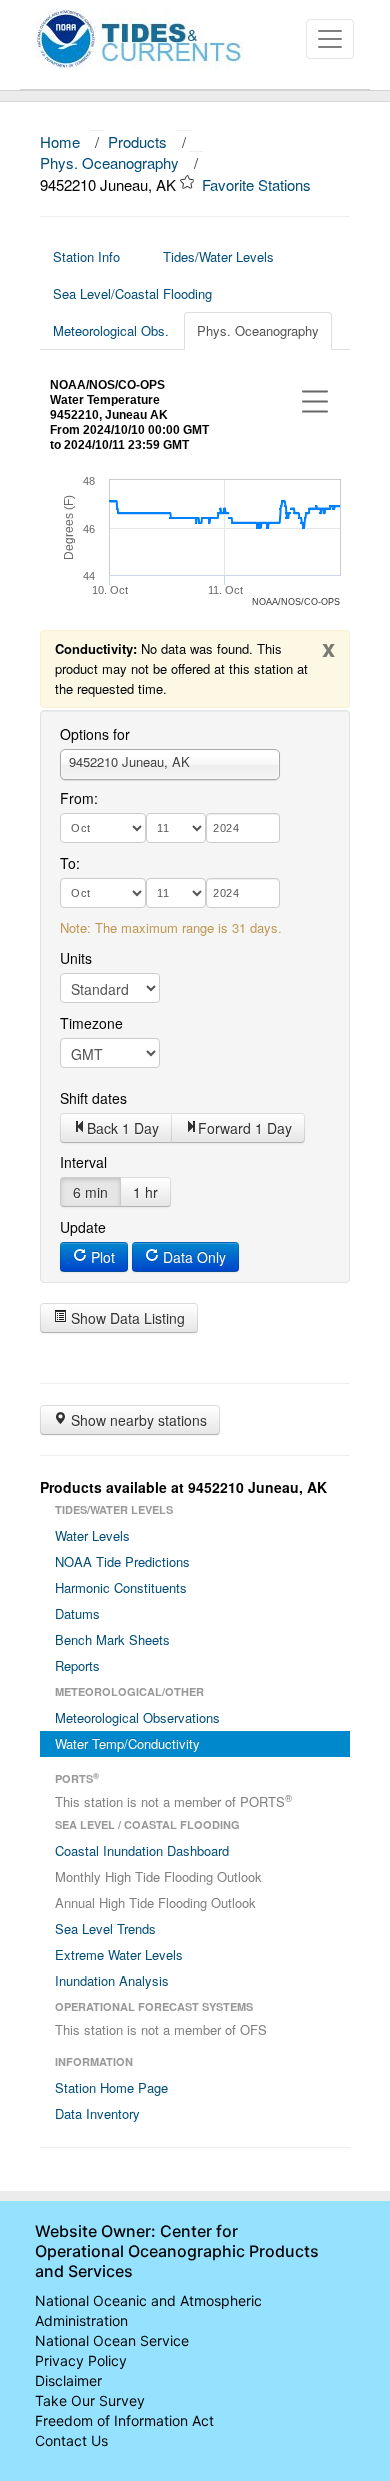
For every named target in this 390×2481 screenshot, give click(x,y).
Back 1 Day (123, 1128)
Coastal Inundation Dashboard (142, 1850)
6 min (90, 1192)
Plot (101, 1257)
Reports (77, 1665)
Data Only (192, 1257)
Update (83, 1227)
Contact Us (71, 2440)
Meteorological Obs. (111, 330)
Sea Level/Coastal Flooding (132, 293)
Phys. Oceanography (109, 162)
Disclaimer (68, 2380)
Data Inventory (97, 2113)
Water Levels (92, 1535)
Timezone (91, 1023)
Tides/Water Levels (218, 256)
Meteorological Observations (137, 1717)
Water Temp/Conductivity (127, 1743)
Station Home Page (111, 2087)
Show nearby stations (137, 1420)
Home (60, 141)
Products (137, 141)
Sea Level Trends (105, 1928)
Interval (83, 1162)
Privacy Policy (81, 2360)
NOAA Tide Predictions (122, 1561)
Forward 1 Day (245, 1128)
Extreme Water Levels (119, 1954)
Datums (77, 1613)
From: (79, 798)
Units (76, 958)
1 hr (145, 1192)
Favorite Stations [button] (258, 184)
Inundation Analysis (112, 1980)
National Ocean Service (112, 2340)
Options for (95, 734)
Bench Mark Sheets (112, 1639)
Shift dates (93, 1098)
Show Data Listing (126, 1318)
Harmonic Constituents (121, 1587)
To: (70, 863)
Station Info (86, 256)
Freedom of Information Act (124, 2420)
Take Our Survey (90, 2400)
